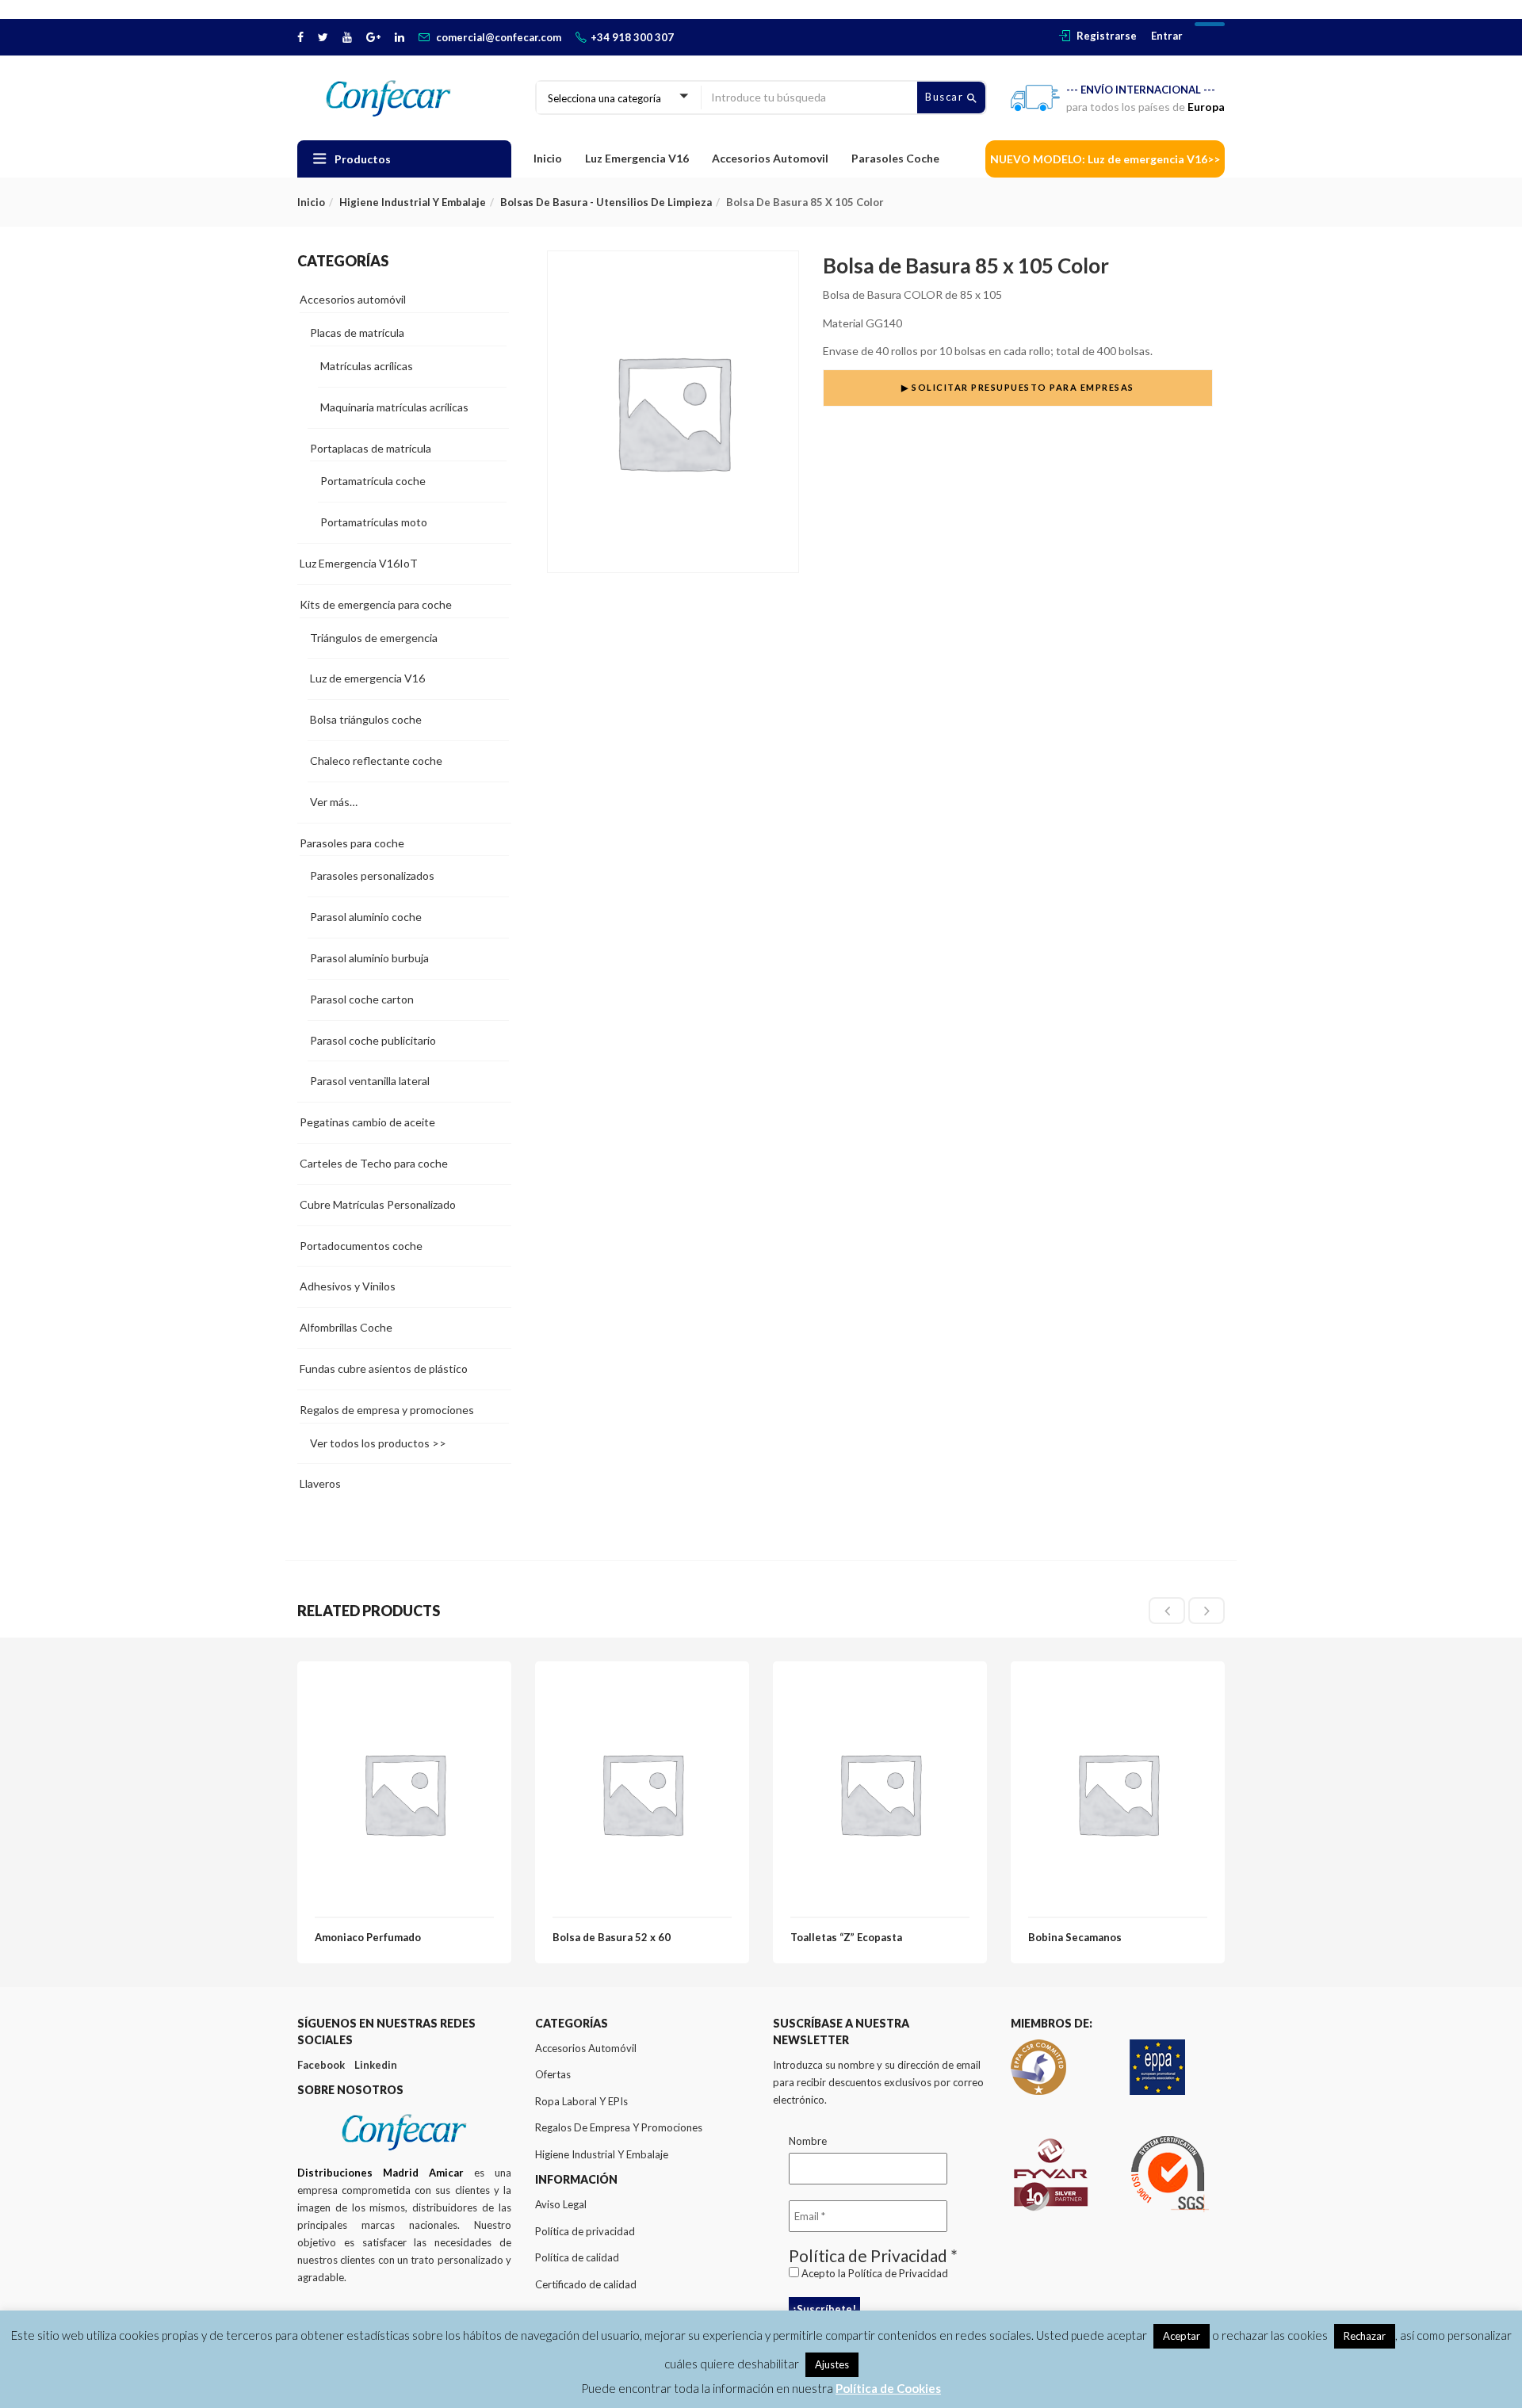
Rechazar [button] (1365, 2336)
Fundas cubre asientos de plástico (384, 1368)
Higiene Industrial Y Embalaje (602, 2154)
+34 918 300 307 (632, 37)
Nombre (808, 2141)
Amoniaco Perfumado (368, 1937)
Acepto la (874, 2273)
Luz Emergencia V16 (637, 158)
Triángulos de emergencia (374, 638)
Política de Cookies (888, 2388)
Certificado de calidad (586, 2284)
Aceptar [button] (1182, 2336)
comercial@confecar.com (499, 37)
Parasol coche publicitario (373, 1040)
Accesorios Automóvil (586, 2048)
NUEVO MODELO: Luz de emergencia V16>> (1105, 159)
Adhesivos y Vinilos (348, 1286)
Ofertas (553, 2074)
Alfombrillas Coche (346, 1327)
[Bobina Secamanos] (1118, 1688)
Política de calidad (577, 2257)
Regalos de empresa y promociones (387, 1410)
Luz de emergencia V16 (367, 678)
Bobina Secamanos (1075, 1937)
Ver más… (334, 802)
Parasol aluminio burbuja (369, 958)
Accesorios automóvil (353, 299)
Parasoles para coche (352, 843)
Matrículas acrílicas (367, 366)
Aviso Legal (561, 2204)
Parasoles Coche (895, 158)
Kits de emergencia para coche (376, 604)
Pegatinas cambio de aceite (367, 1122)
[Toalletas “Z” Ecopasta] (880, 1688)
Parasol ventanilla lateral (370, 1081)
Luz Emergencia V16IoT (359, 563)
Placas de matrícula (357, 333)
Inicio (548, 158)
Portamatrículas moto (374, 522)
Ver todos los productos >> (378, 1443)
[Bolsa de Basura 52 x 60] (642, 1688)
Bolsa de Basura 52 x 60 (612, 1937)
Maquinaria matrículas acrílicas (394, 407)
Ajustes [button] (832, 2364)
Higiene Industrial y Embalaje (413, 202)
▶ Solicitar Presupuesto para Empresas (1018, 387)
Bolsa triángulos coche (366, 719)
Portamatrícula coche (373, 481)
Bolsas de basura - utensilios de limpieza (606, 202)
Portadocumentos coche (361, 1246)
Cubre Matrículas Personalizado (378, 1204)
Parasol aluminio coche (366, 917)
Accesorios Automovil (770, 158)
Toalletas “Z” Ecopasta (846, 1937)
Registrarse (1107, 36)
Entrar (1167, 36)
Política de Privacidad (898, 2273)
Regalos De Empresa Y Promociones (619, 2127)
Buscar (946, 97)
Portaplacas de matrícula (371, 448)
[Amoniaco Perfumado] (404, 1688)
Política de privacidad (585, 2231)
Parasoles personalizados (372, 875)
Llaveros (320, 1483)
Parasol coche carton (362, 999)
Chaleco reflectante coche (376, 761)
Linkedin (376, 2065)
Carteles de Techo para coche (374, 1163)
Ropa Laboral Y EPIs (581, 2101)
